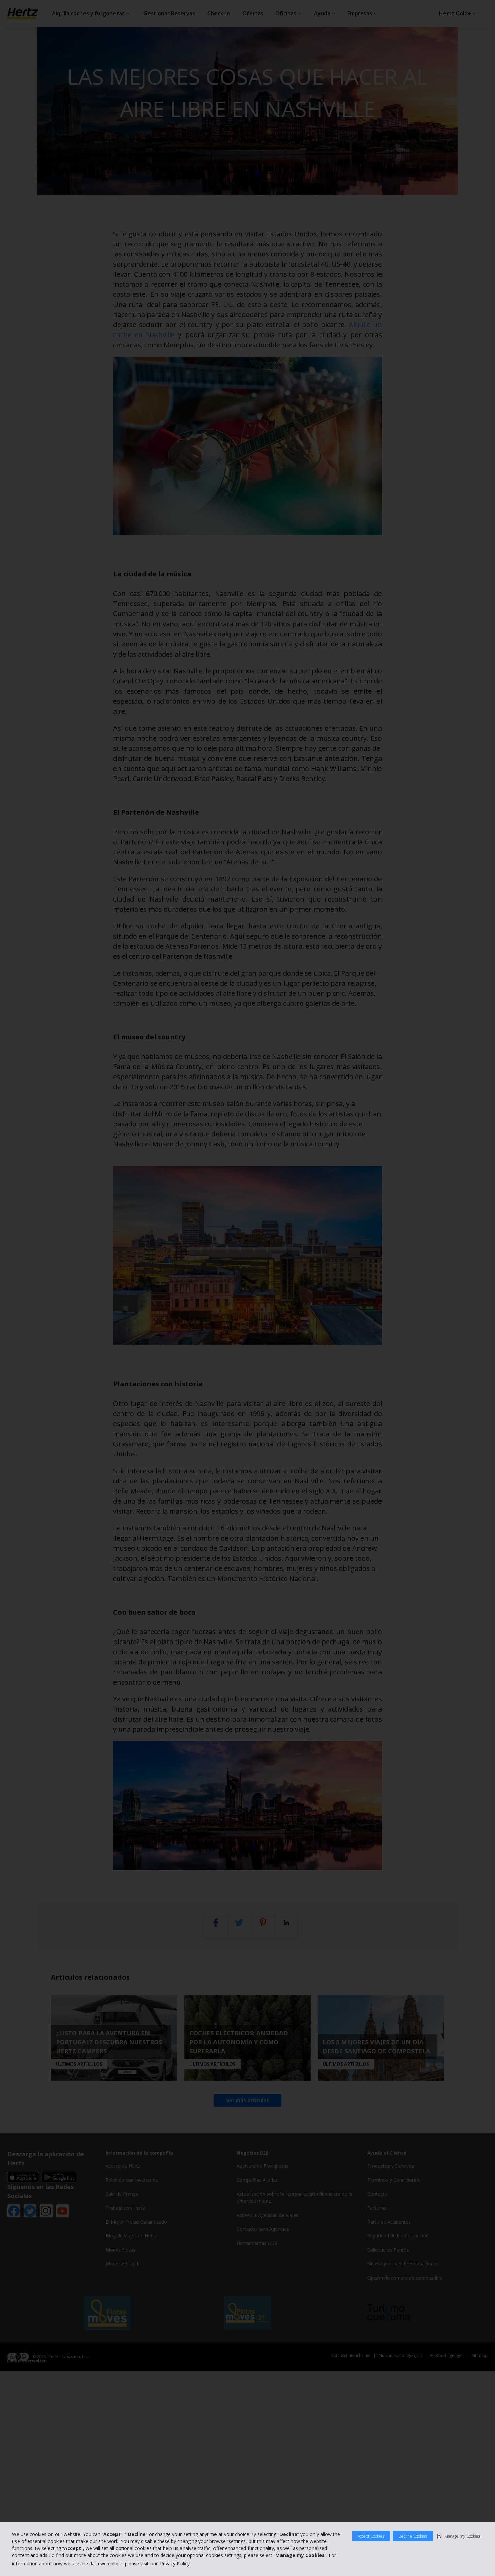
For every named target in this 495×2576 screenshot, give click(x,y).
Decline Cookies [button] (413, 2536)
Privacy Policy (175, 2563)
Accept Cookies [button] (371, 2536)
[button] (458, 2536)
